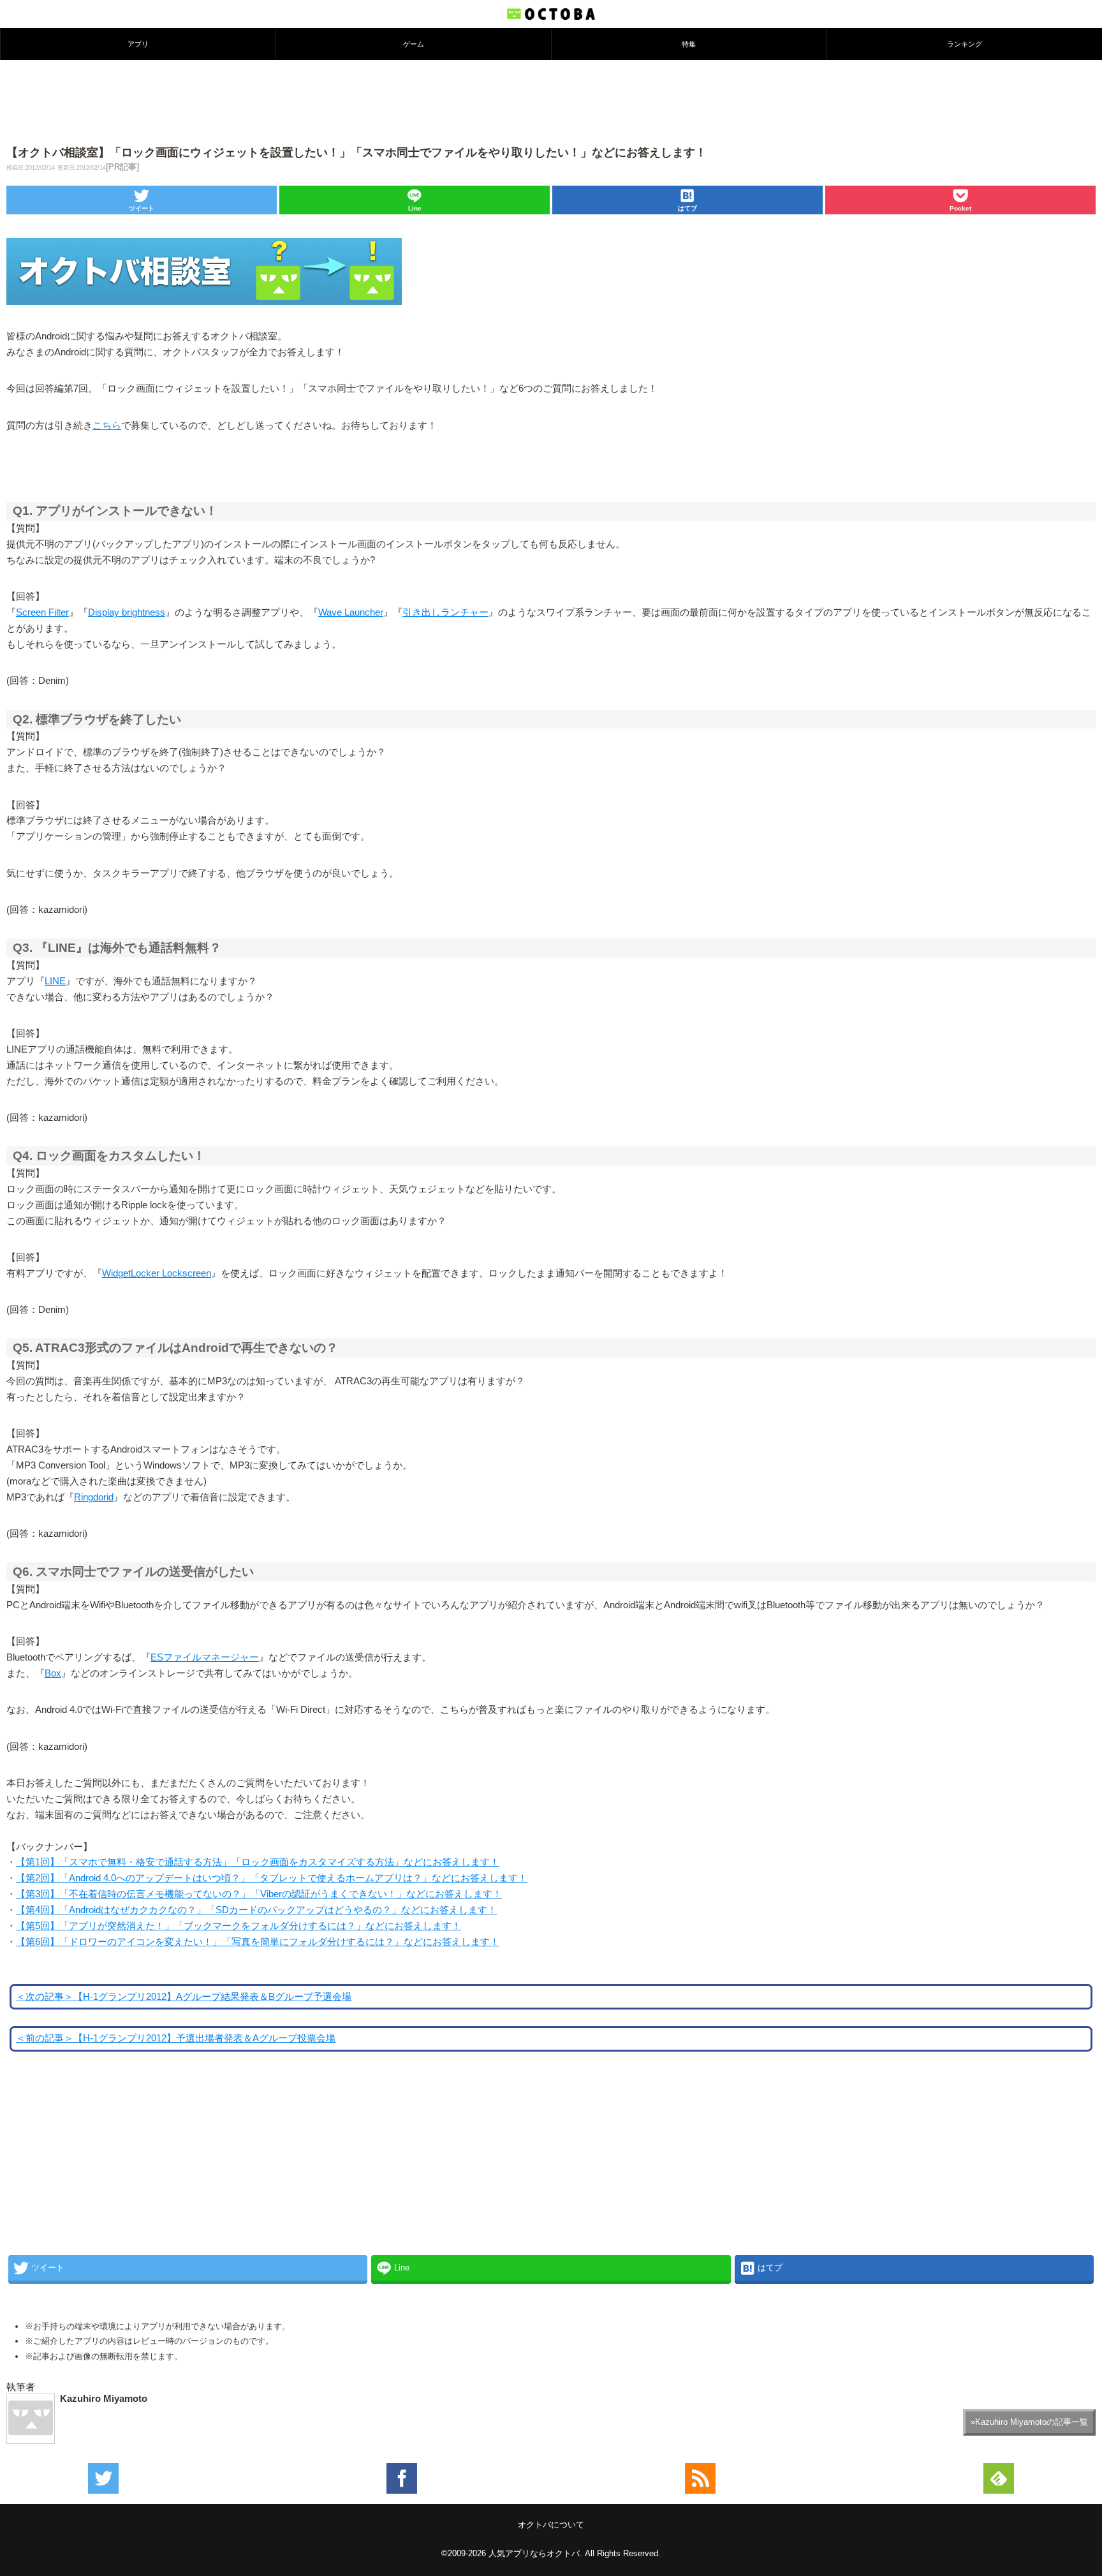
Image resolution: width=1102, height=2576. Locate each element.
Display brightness (127, 612)
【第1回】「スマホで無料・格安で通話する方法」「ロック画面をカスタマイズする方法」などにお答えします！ (258, 1862)
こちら (107, 426)
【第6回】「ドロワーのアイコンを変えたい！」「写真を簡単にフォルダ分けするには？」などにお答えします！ (258, 1942)
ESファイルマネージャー (205, 1657)
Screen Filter (42, 612)
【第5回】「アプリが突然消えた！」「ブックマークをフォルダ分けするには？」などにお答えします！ (239, 1926)
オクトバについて (551, 2525)
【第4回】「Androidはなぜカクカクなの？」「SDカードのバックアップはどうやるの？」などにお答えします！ (256, 1910)
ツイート (142, 208)
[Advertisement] (551, 101)
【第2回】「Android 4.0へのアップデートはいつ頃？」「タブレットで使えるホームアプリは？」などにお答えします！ (272, 1878)
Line (415, 208)
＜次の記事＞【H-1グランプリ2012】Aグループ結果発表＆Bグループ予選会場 (184, 1997)
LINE (55, 981)
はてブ (687, 208)
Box (53, 1673)
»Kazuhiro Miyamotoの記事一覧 (1029, 2422)
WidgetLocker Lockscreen (157, 1273)
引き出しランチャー (445, 612)
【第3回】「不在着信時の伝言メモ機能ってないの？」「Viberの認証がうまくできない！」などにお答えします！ (259, 1894)
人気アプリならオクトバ (534, 2553)
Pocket (960, 208)
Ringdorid (94, 1497)
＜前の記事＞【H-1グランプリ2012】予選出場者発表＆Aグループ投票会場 (176, 2038)
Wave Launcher (351, 612)
